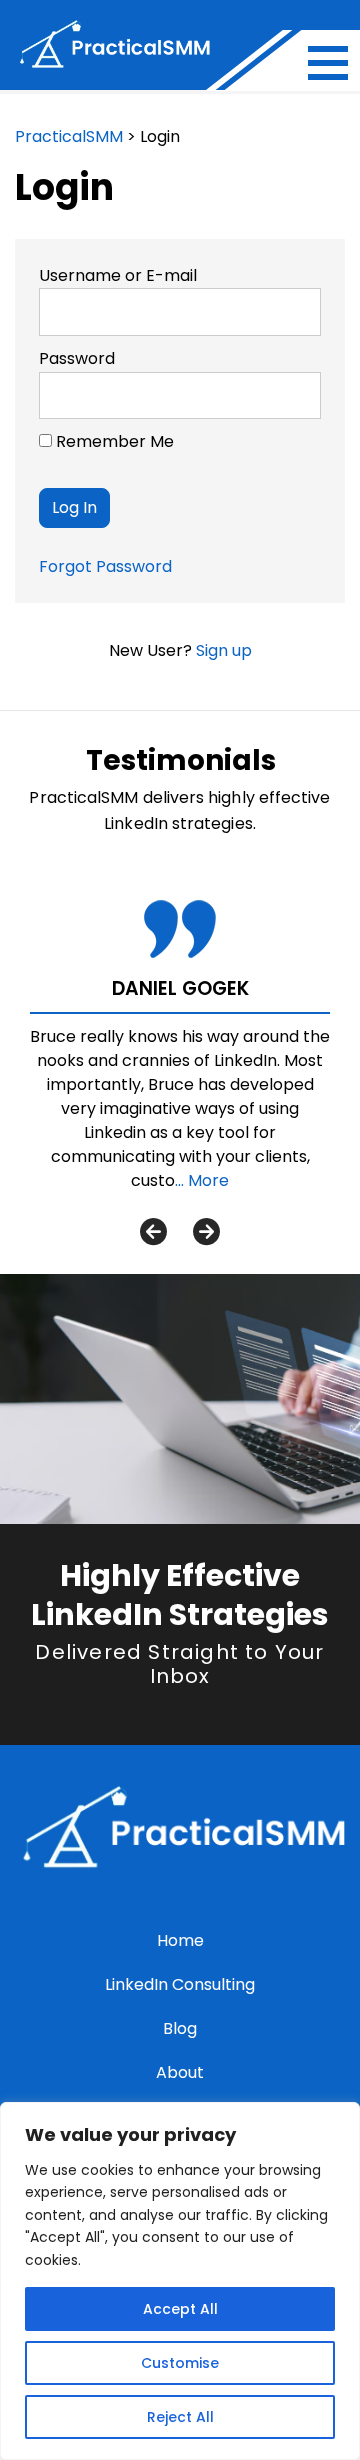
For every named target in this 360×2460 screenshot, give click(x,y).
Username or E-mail (118, 275)
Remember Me (113, 441)
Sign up (224, 650)
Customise (180, 2363)
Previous (153, 1230)
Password (77, 358)
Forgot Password (105, 566)
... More (202, 1180)
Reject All (180, 2417)
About (180, 2072)
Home (180, 1940)
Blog (180, 2028)
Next (206, 1230)
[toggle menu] (328, 63)
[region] (180, 2281)
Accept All (180, 2309)
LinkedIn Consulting (180, 1984)
